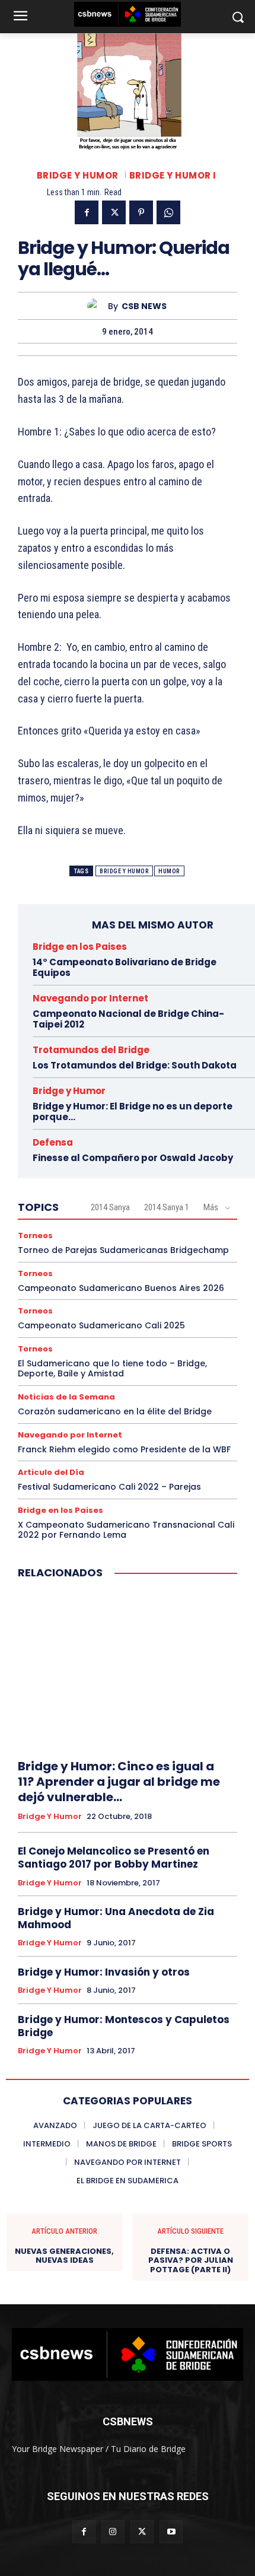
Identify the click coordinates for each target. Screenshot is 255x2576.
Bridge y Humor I (173, 175)
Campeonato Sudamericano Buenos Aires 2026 (121, 1288)
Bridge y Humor (78, 175)
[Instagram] (113, 2532)
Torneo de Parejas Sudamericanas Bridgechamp (123, 1250)
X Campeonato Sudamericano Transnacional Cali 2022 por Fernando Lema (126, 1530)
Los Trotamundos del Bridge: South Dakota (135, 1065)
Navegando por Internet (90, 998)
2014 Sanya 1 (167, 1207)
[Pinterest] (141, 212)
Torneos (35, 1235)
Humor (169, 871)
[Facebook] (87, 212)
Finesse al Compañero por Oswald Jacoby (133, 1158)
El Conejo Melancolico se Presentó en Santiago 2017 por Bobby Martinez (114, 1858)
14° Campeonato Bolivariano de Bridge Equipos (125, 967)
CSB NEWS (144, 306)
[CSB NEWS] (98, 306)
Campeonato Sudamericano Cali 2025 (101, 1325)
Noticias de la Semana (66, 1397)
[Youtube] (171, 2532)
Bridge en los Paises (80, 947)
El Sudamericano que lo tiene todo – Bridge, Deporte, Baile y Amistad (112, 1368)
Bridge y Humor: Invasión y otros (104, 1972)
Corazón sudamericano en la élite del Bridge (115, 1411)
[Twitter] (114, 212)
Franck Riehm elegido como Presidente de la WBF (124, 1449)
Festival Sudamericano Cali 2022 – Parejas (109, 1487)
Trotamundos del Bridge (91, 1050)
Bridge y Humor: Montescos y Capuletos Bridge (124, 2026)
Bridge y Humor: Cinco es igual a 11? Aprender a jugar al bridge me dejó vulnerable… (119, 1782)
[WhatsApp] (168, 212)
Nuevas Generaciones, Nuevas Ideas (64, 2256)
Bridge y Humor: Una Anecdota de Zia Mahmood (116, 1918)
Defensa (53, 1142)
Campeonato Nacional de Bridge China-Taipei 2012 (128, 1019)
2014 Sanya (110, 1207)
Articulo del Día (51, 1472)
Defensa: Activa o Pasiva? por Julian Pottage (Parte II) (191, 2261)
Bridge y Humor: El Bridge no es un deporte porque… (133, 1112)
